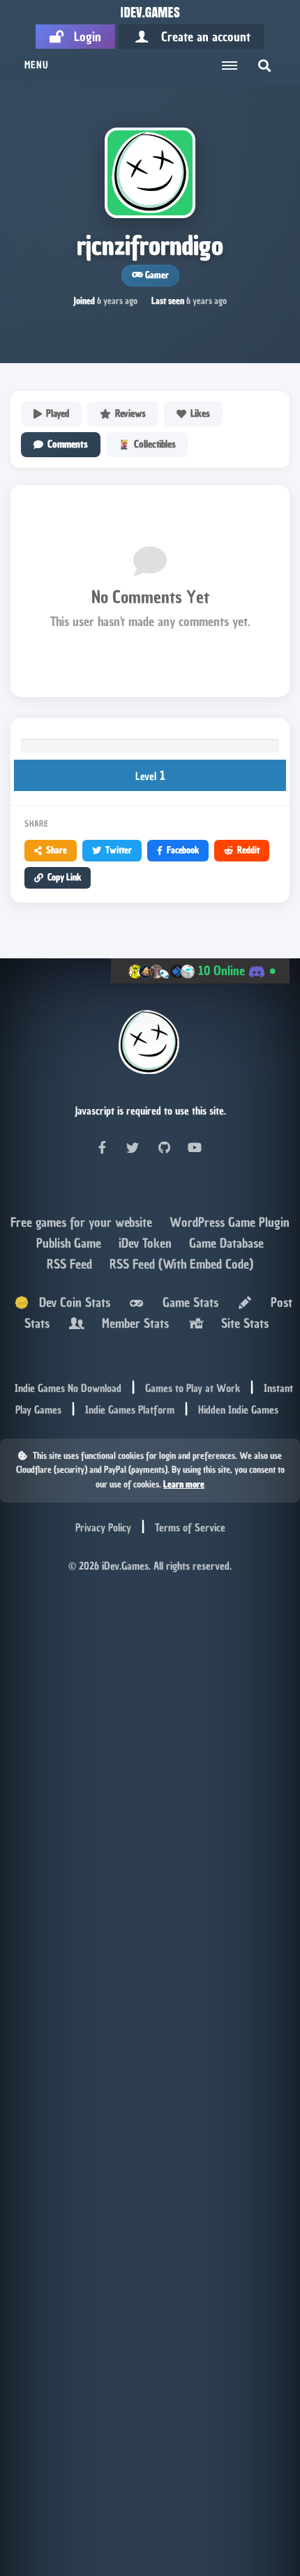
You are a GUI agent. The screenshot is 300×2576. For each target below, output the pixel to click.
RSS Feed (71, 1264)
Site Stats (241, 1323)
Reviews (130, 414)
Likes (200, 414)
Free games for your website (83, 1222)
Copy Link (64, 877)
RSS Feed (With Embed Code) (181, 1264)
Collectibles (155, 444)
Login (82, 37)
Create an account (201, 37)
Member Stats (132, 1323)
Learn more (184, 1484)
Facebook (183, 850)
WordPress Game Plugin (230, 1222)
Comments (68, 444)
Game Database (226, 1243)
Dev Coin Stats (69, 1302)
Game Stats (187, 1302)
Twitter (119, 850)
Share (57, 850)
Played (58, 414)
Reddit (248, 850)
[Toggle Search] (264, 66)
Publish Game (70, 1243)
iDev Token (147, 1243)
